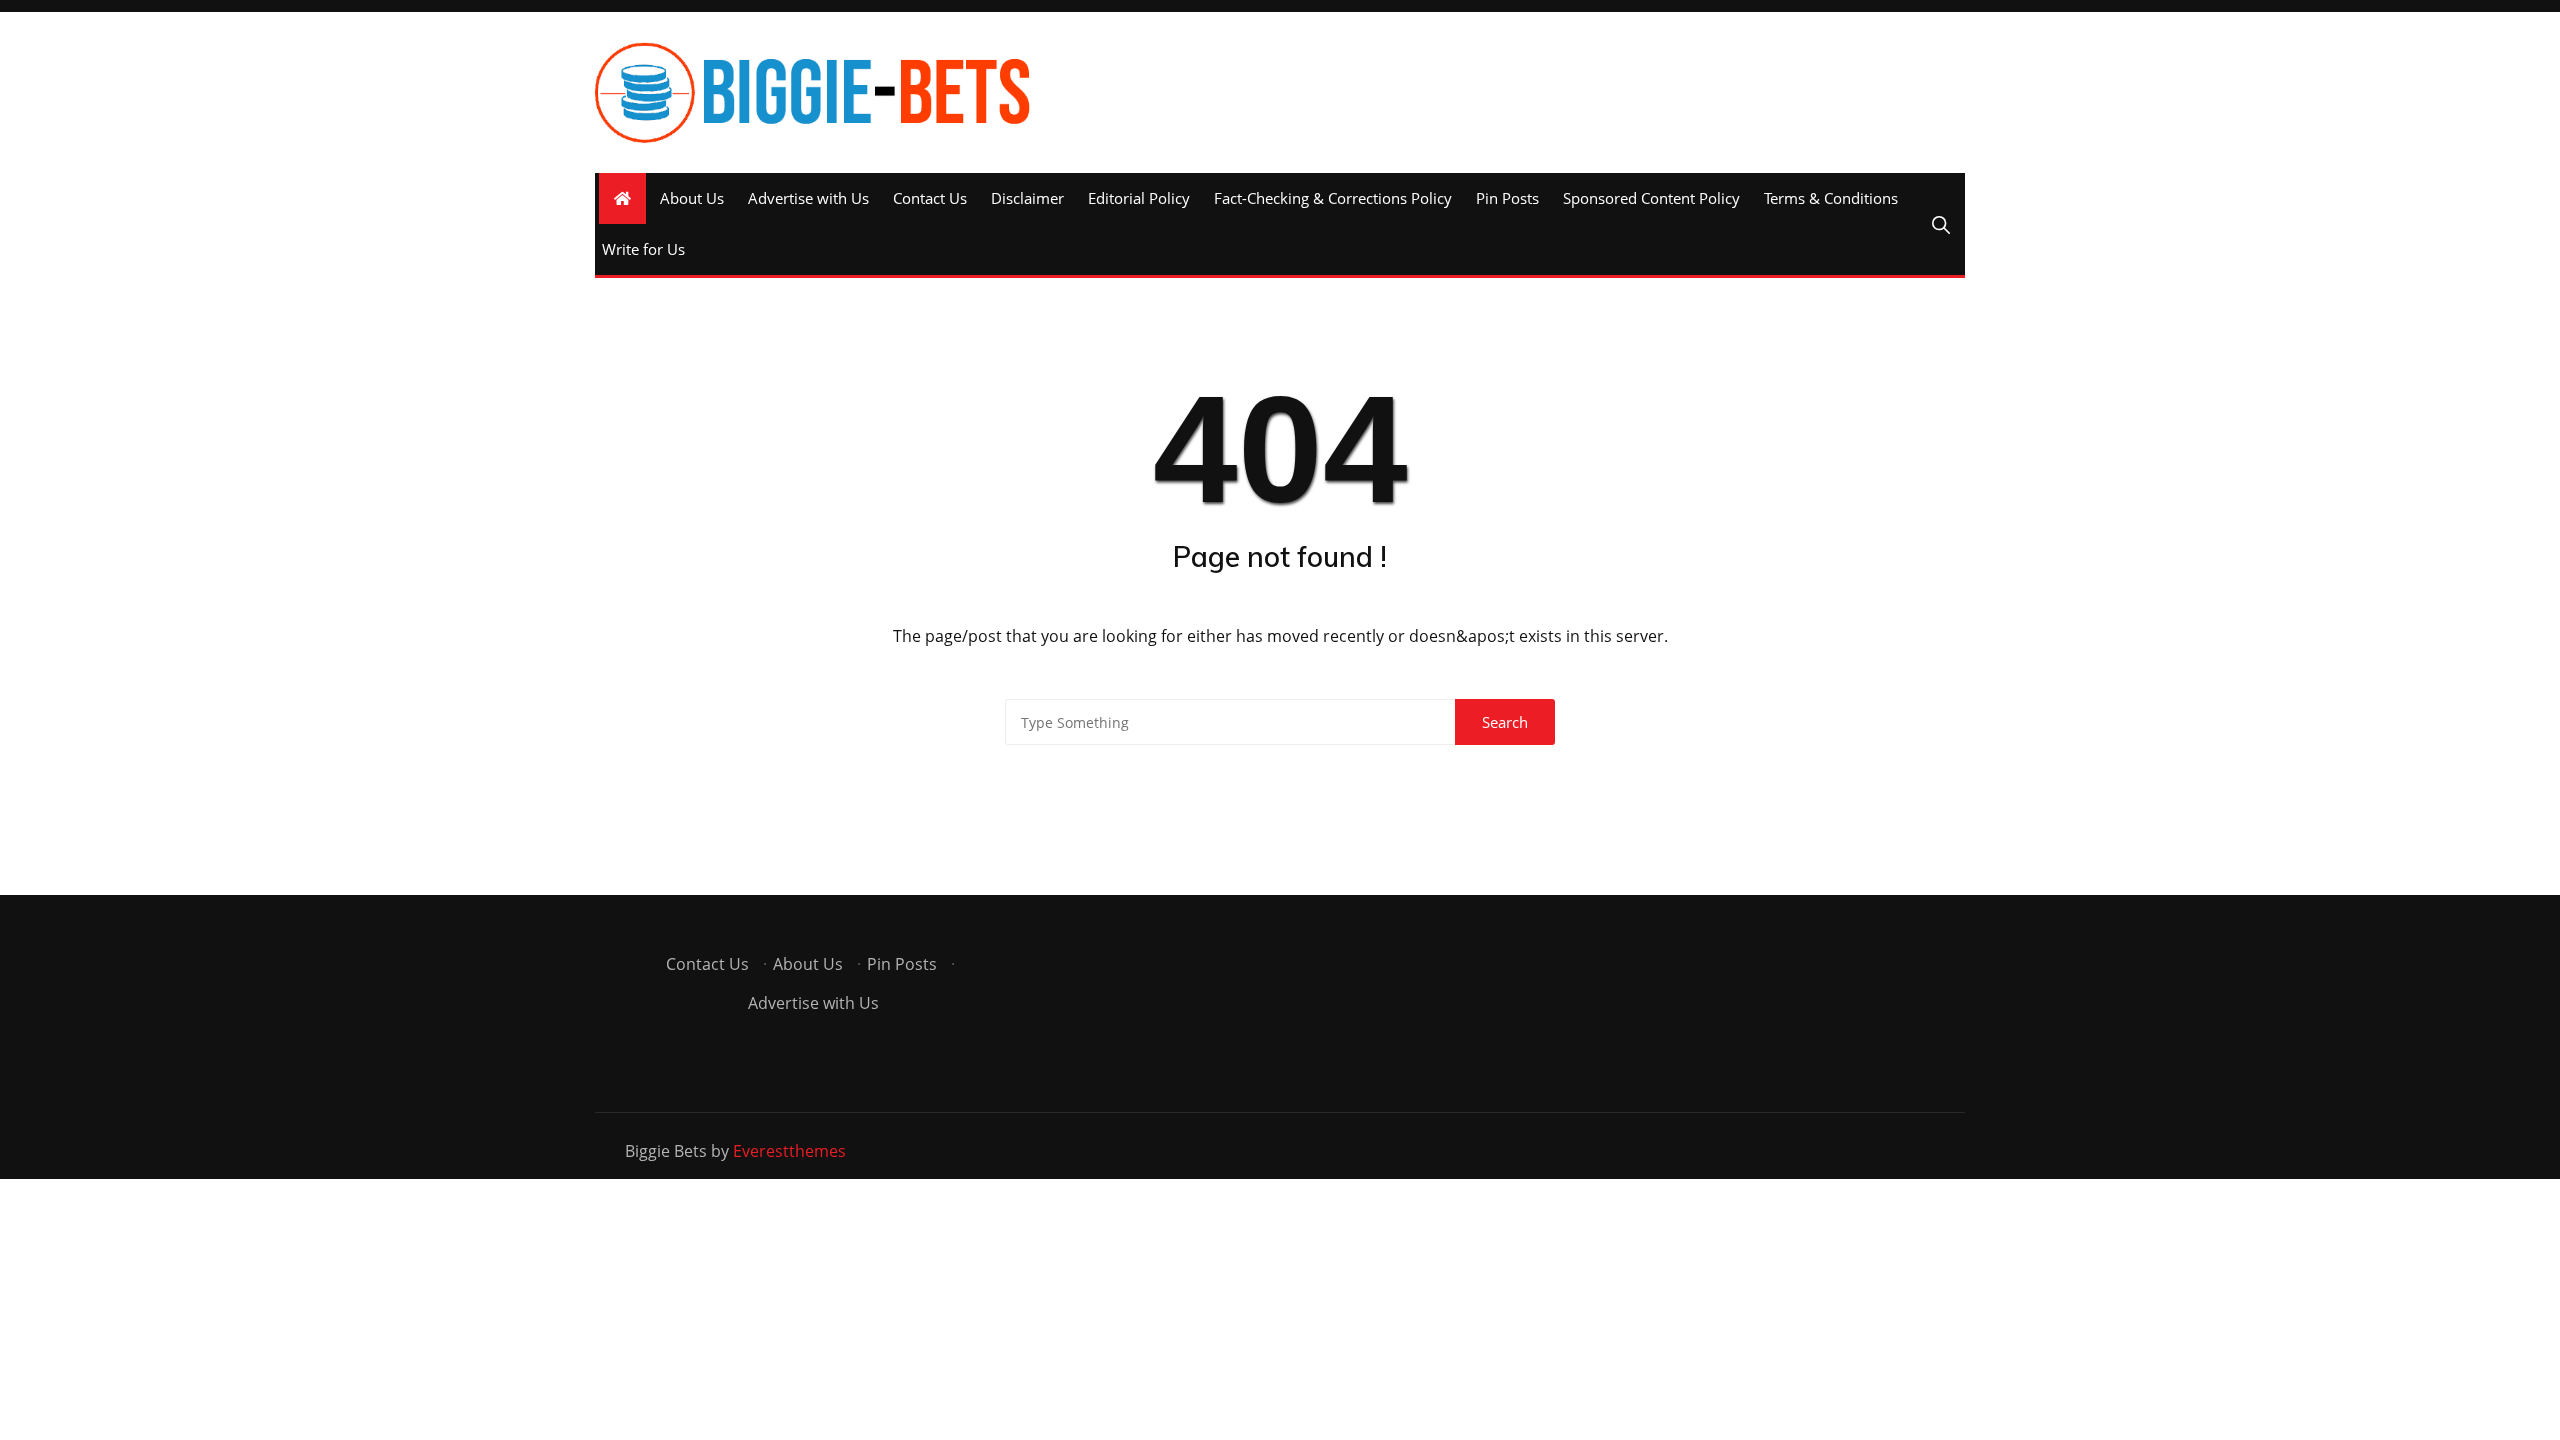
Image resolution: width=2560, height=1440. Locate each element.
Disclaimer (1027, 198)
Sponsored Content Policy (1651, 198)
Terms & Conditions (1831, 198)
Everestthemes (789, 1151)
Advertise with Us (808, 198)
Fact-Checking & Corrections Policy (1333, 198)
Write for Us (643, 249)
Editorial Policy (1139, 198)
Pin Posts (1507, 198)
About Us (692, 198)
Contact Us (930, 198)
